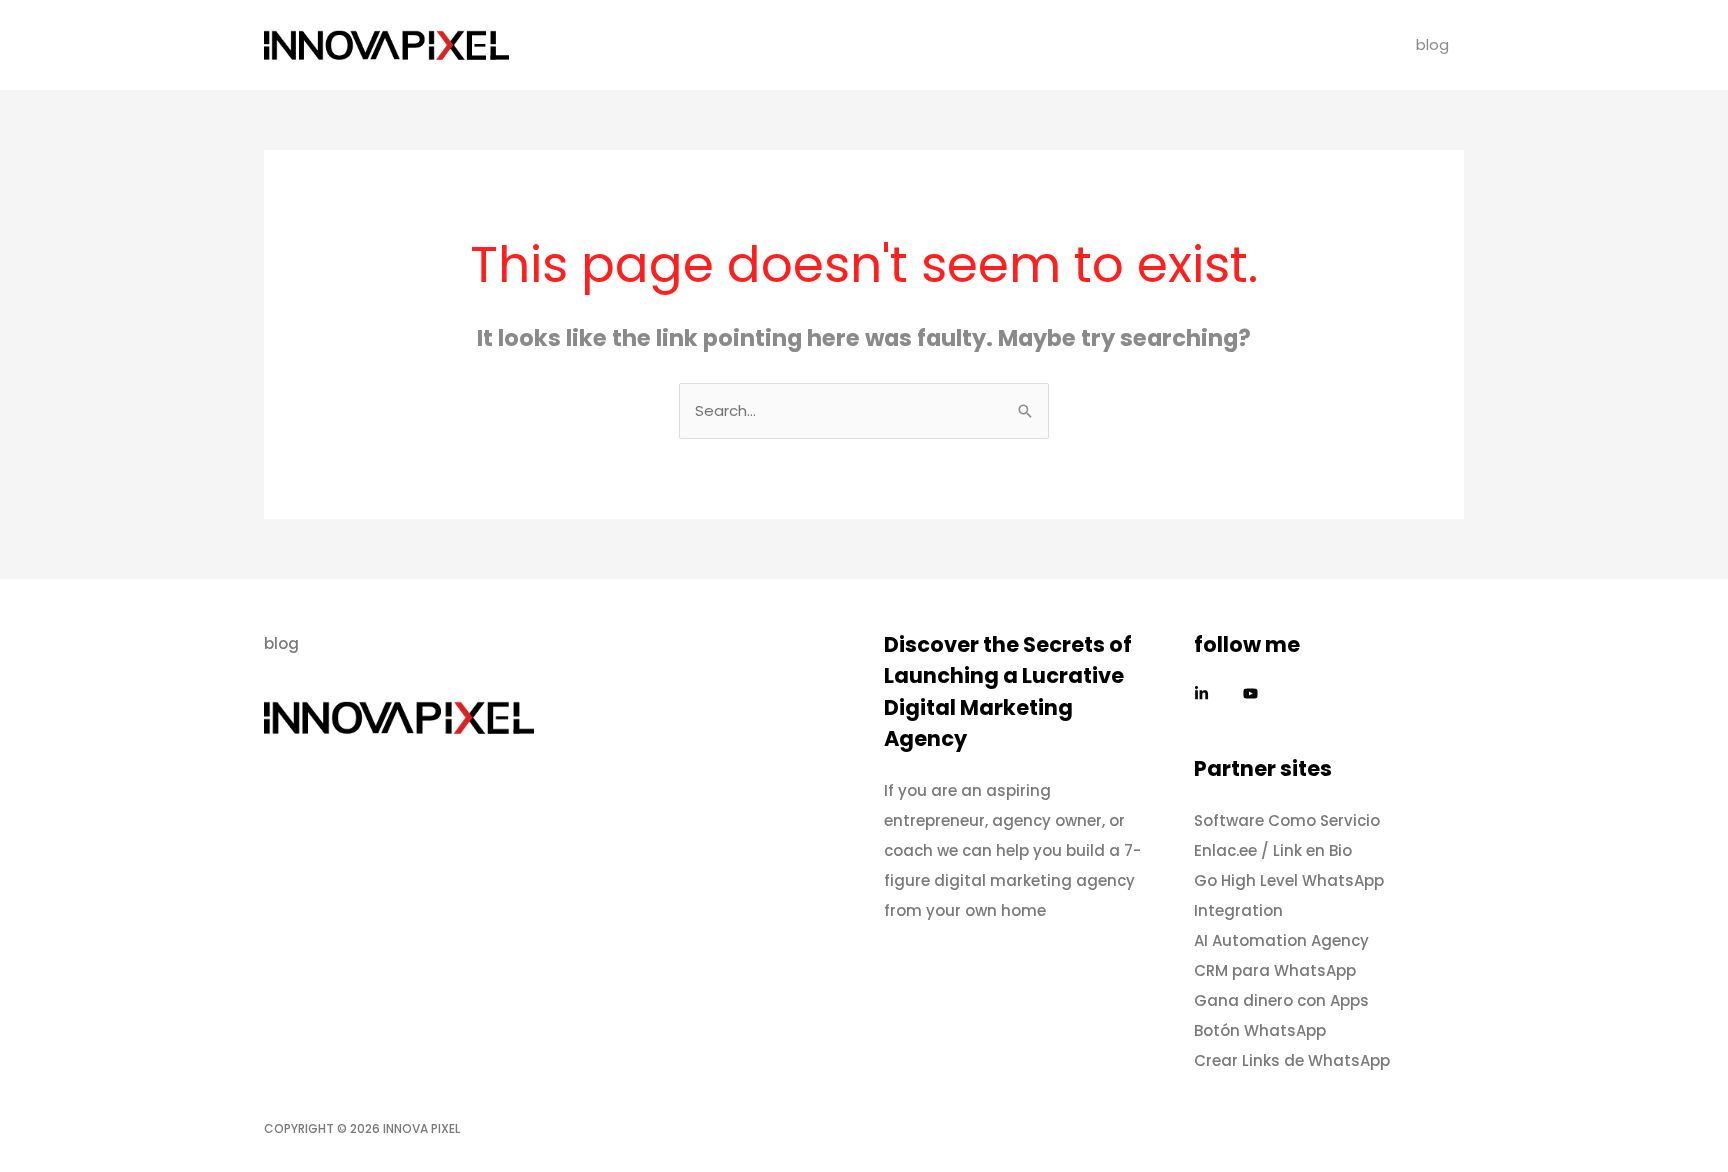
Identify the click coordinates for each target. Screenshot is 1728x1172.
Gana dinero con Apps (1281, 1000)
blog (1432, 44)
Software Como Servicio (1287, 820)
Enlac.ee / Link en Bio (1273, 850)
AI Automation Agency (1281, 940)
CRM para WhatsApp (1275, 970)
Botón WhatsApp (1260, 1030)
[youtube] (1253, 693)
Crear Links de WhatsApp (1292, 1060)
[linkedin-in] (1216, 693)
